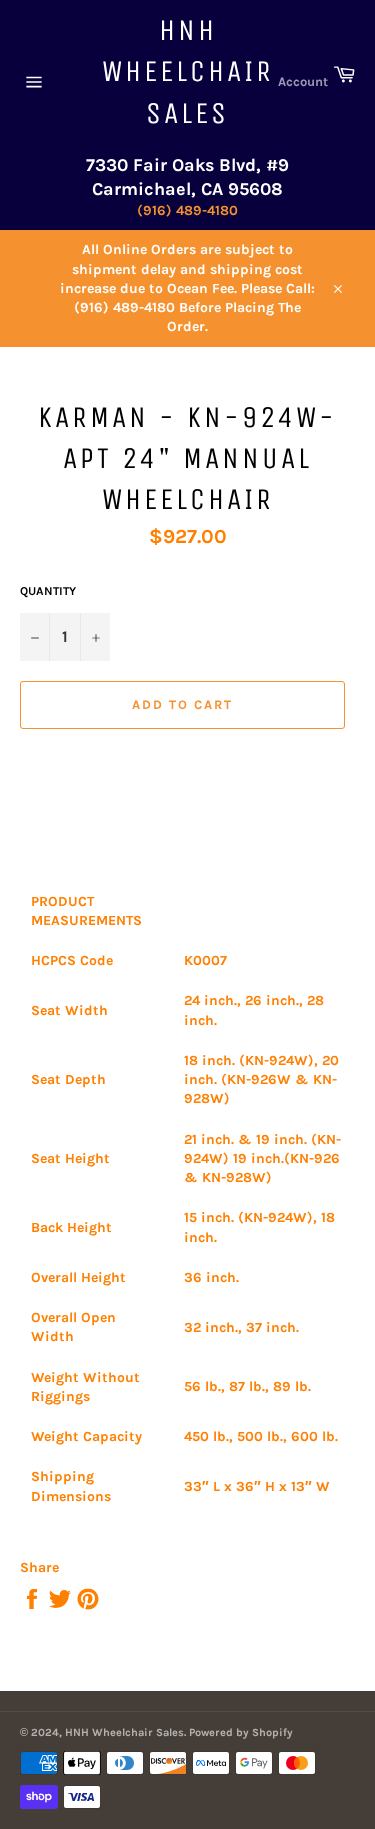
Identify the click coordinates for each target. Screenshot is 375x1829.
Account (303, 81)
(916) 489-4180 (187, 210)
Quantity (48, 591)
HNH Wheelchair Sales (188, 71)
